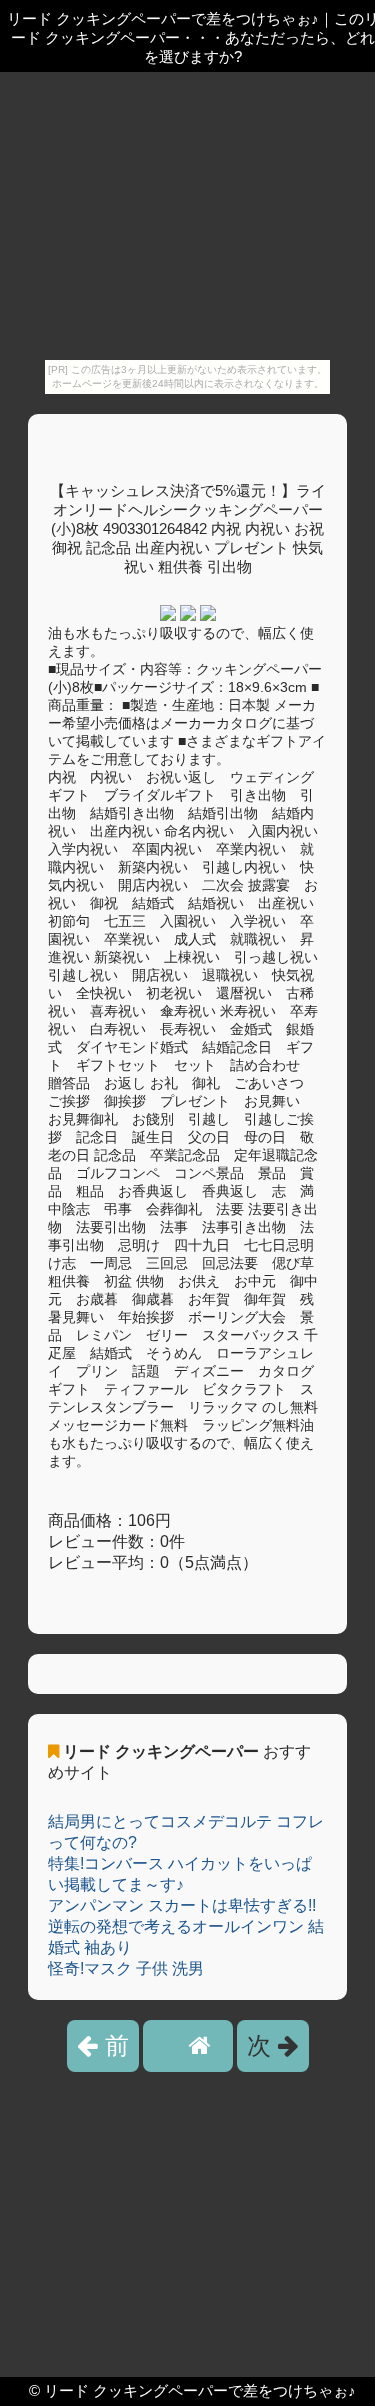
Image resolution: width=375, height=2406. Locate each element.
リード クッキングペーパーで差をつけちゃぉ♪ (200, 2390)
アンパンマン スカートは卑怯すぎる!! (182, 1905)
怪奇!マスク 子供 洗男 (126, 1968)
